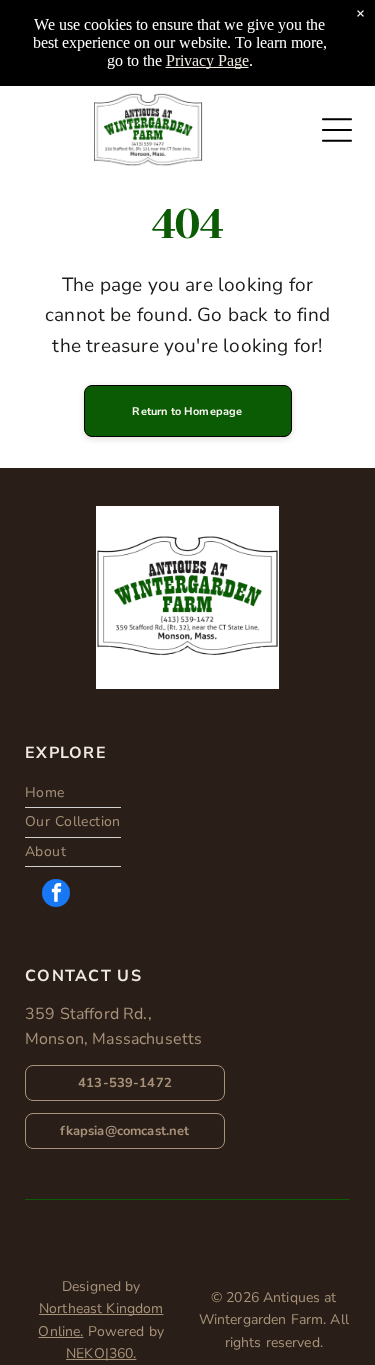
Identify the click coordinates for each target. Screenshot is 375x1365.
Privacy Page (207, 60)
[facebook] (56, 895)
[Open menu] (337, 130)
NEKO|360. (101, 1353)
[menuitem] (73, 793)
